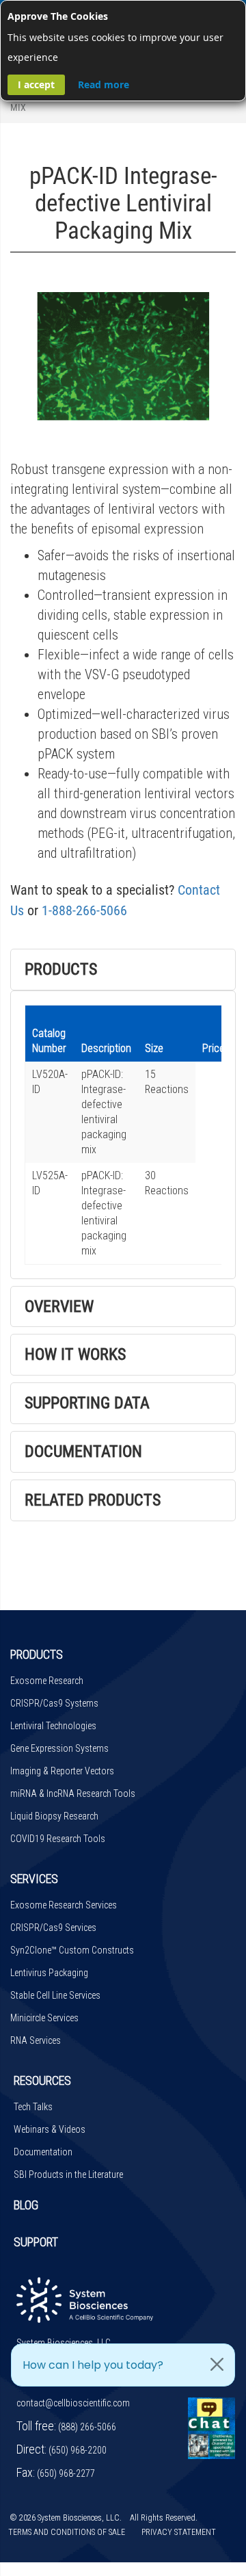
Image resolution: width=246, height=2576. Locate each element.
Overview (59, 1306)
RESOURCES (42, 2080)
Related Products (93, 1500)
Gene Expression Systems (59, 1748)
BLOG (26, 2205)
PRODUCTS (37, 1654)
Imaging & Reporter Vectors (62, 1771)
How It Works (75, 1354)
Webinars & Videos (50, 2129)
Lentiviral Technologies (53, 1726)
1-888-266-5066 (84, 910)
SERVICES (34, 1879)
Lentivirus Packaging (49, 1973)
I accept (36, 84)
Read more (104, 84)
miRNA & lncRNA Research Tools (73, 1793)
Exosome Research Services (64, 1905)
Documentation (83, 1451)
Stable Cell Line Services (55, 1995)
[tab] (123, 970)
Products (61, 969)
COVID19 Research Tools (58, 1839)
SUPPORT (36, 2242)
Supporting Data (87, 1403)
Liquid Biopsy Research (54, 1816)
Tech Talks (33, 2107)
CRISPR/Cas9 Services (53, 1928)
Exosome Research (47, 1681)
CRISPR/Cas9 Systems (54, 1703)
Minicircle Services (44, 2018)
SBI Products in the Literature (68, 2174)
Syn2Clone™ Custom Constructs (72, 1950)
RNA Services (36, 2040)
